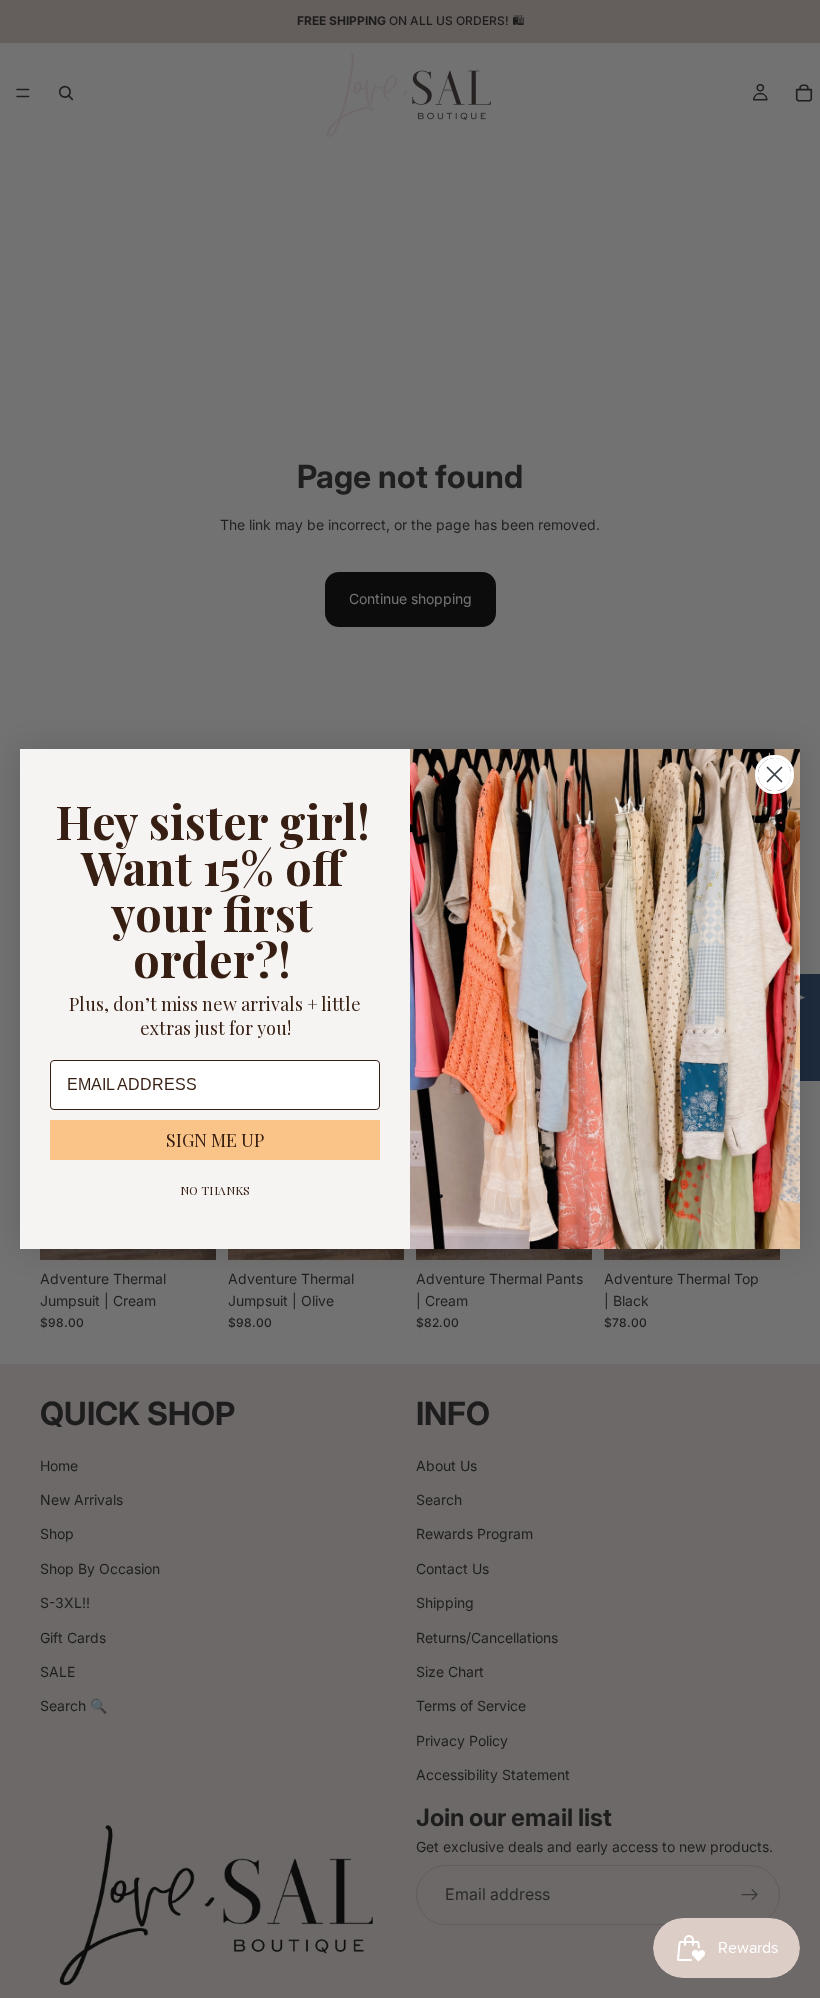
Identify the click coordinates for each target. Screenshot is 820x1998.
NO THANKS (215, 1190)
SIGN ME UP (215, 1140)
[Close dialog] (774, 774)
